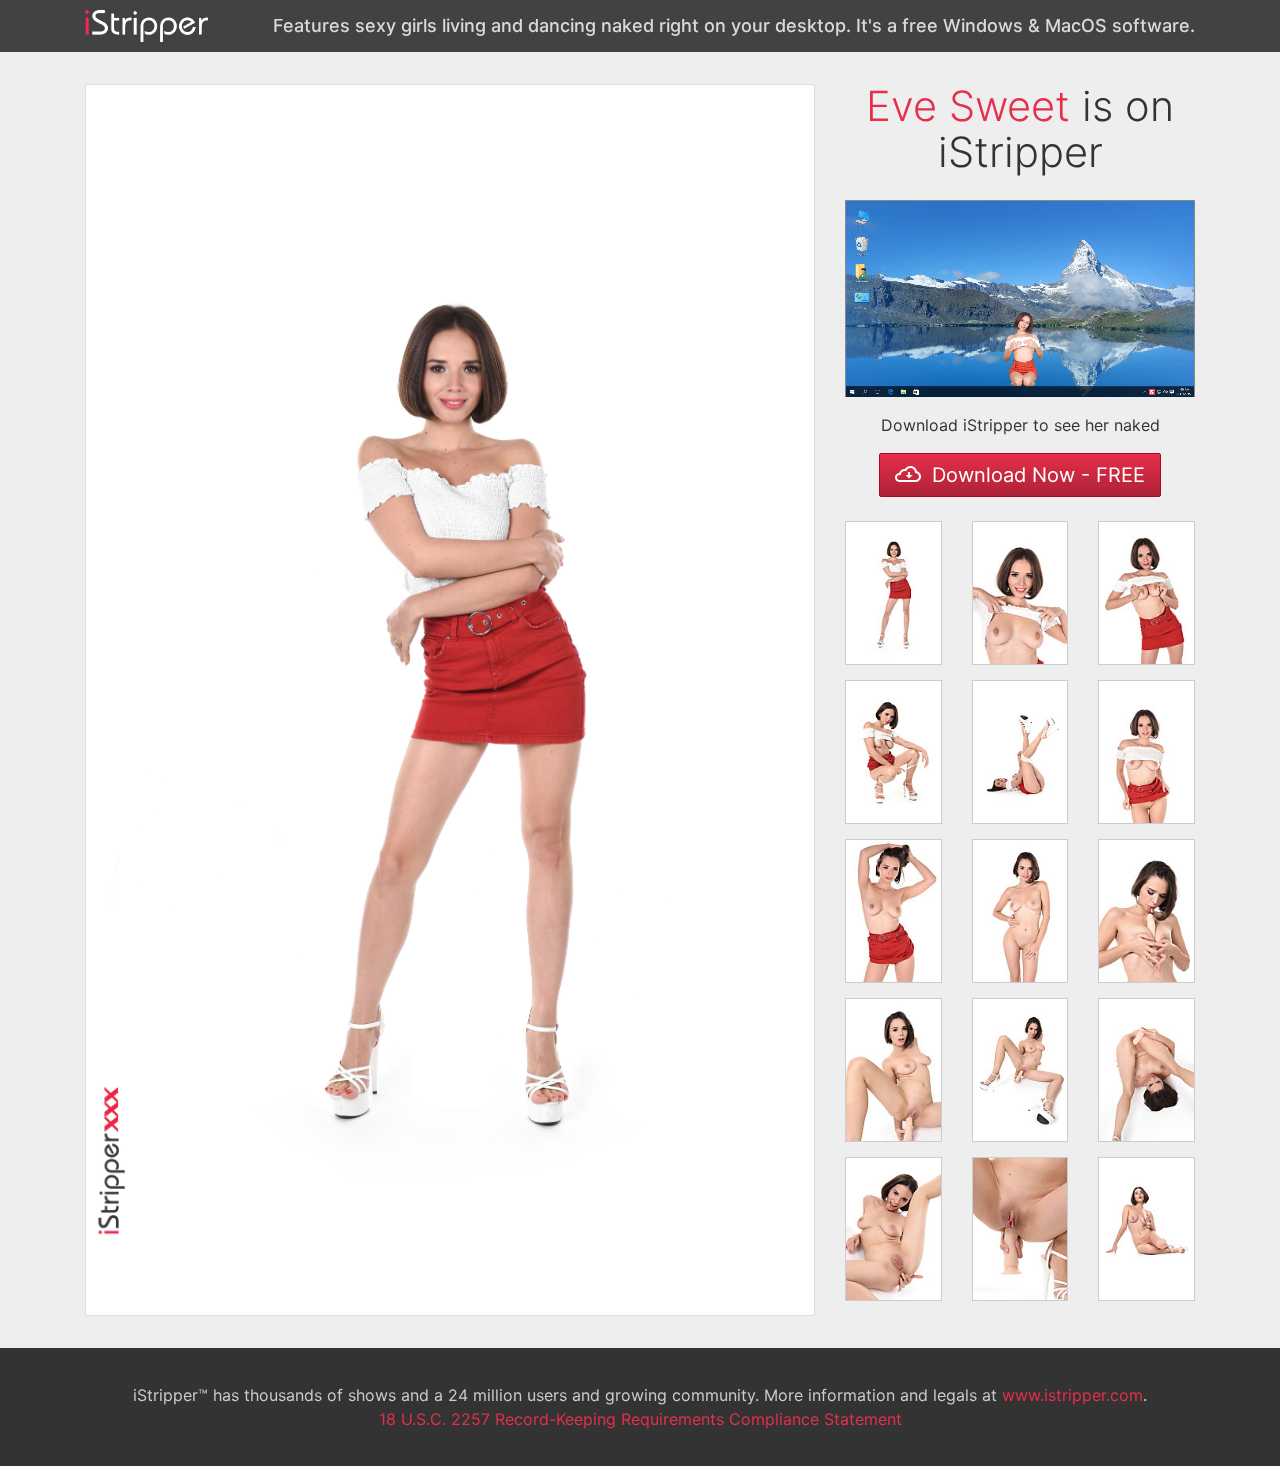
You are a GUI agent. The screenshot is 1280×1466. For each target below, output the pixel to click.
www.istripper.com (1072, 1395)
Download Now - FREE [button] (1035, 475)
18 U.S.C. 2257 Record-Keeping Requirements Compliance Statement (640, 1419)
